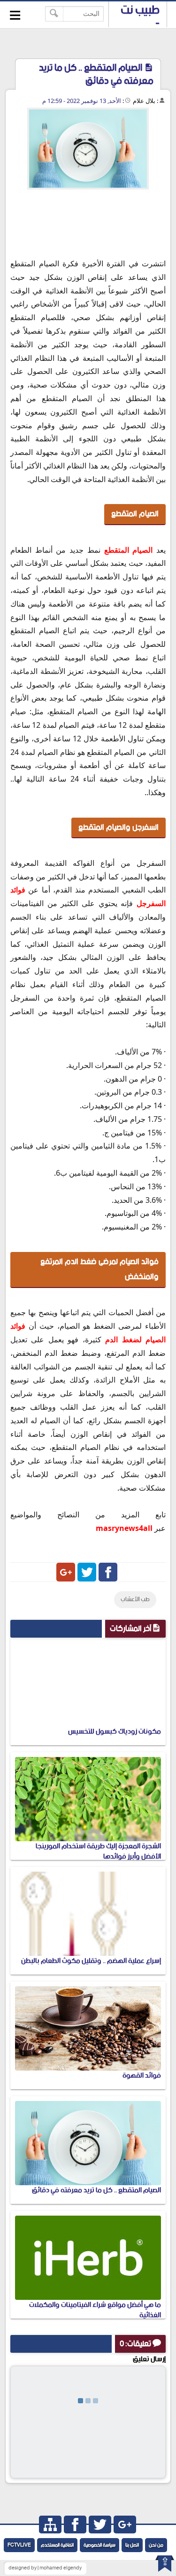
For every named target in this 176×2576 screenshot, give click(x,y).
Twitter (87, 1572)
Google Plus (66, 1572)
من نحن (156, 2545)
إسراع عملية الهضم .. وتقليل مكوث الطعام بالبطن (91, 1961)
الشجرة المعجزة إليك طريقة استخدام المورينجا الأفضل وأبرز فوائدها (98, 1851)
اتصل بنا (132, 2545)
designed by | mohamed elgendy (45, 2568)
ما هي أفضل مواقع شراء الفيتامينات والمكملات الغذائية (95, 2310)
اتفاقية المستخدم (57, 2545)
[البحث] (54, 14)
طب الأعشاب (135, 1599)
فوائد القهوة (142, 2075)
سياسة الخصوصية (99, 2545)
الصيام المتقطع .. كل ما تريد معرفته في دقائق (96, 2190)
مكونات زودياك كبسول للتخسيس (115, 1731)
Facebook (108, 1572)
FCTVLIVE (19, 2545)
